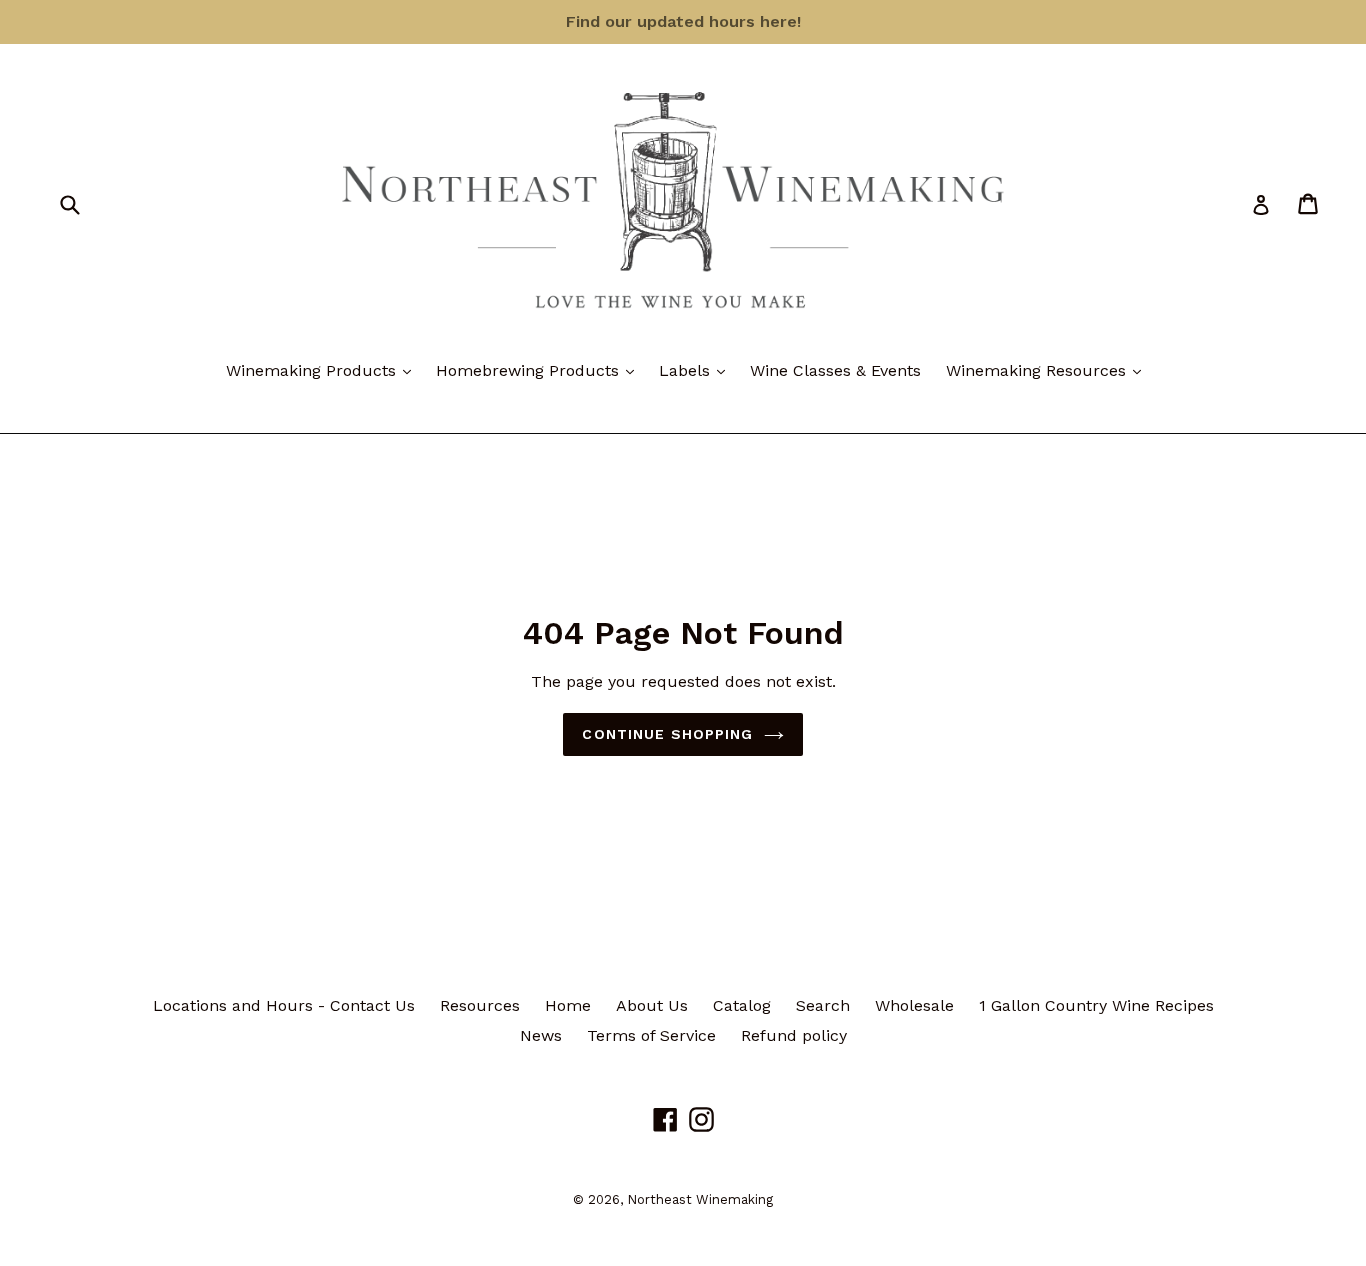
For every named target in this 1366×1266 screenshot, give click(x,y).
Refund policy (794, 1035)
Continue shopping (667, 734)
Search (823, 1005)
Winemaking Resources (1048, 370)
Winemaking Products (323, 370)
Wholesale (914, 1005)
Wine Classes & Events (835, 370)
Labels (697, 370)
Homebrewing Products (540, 370)
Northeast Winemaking (700, 1199)
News (541, 1035)
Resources (480, 1005)
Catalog (742, 1005)
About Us (652, 1005)
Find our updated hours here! (683, 21)
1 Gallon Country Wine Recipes (1096, 1005)
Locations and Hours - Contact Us (284, 1005)
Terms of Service (651, 1035)
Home (568, 1005)
